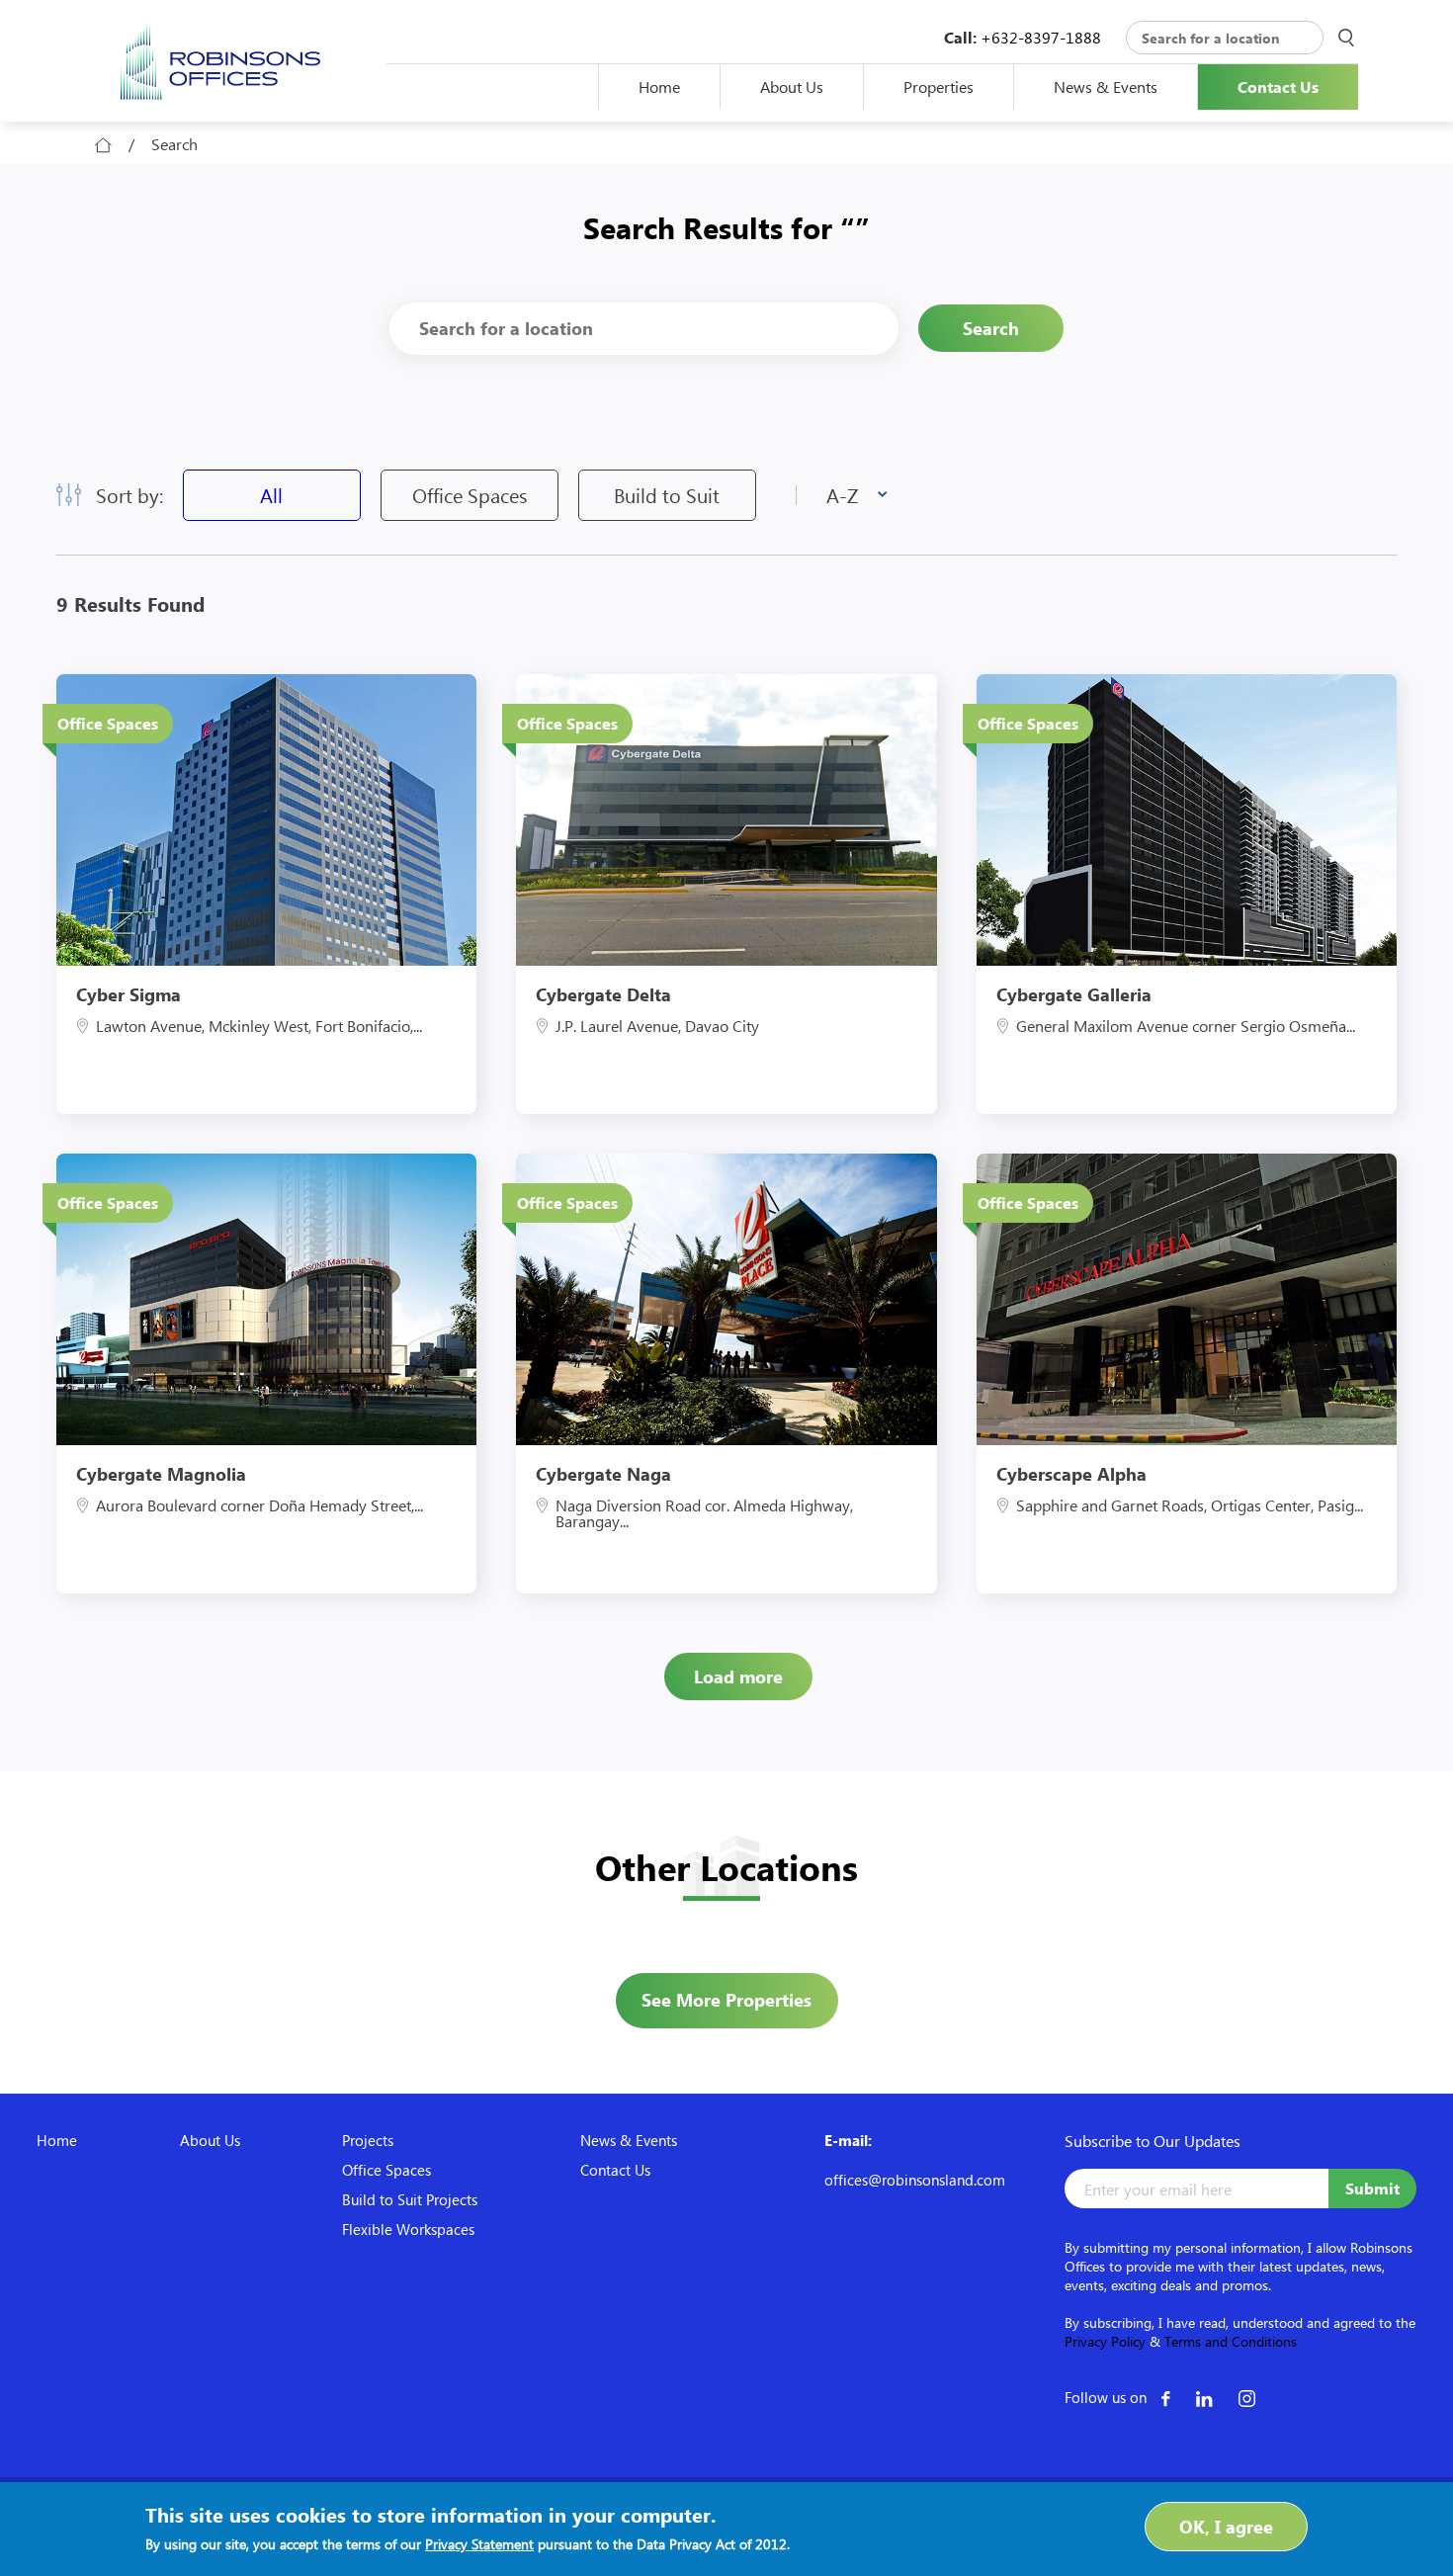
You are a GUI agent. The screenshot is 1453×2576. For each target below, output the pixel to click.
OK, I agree (1226, 2527)
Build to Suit (667, 495)
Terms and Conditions (1231, 2341)
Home (659, 86)
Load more (738, 1676)
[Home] (221, 59)
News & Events (1086, 86)
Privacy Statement (479, 2544)
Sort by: (129, 495)
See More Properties (726, 2000)
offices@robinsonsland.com (915, 2180)
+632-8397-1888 (1041, 37)
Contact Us (1278, 87)
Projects (368, 2140)
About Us (792, 86)
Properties (939, 86)
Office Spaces (470, 495)
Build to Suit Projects (410, 2199)
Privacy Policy (1105, 2341)
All (271, 495)
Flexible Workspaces (408, 2229)
